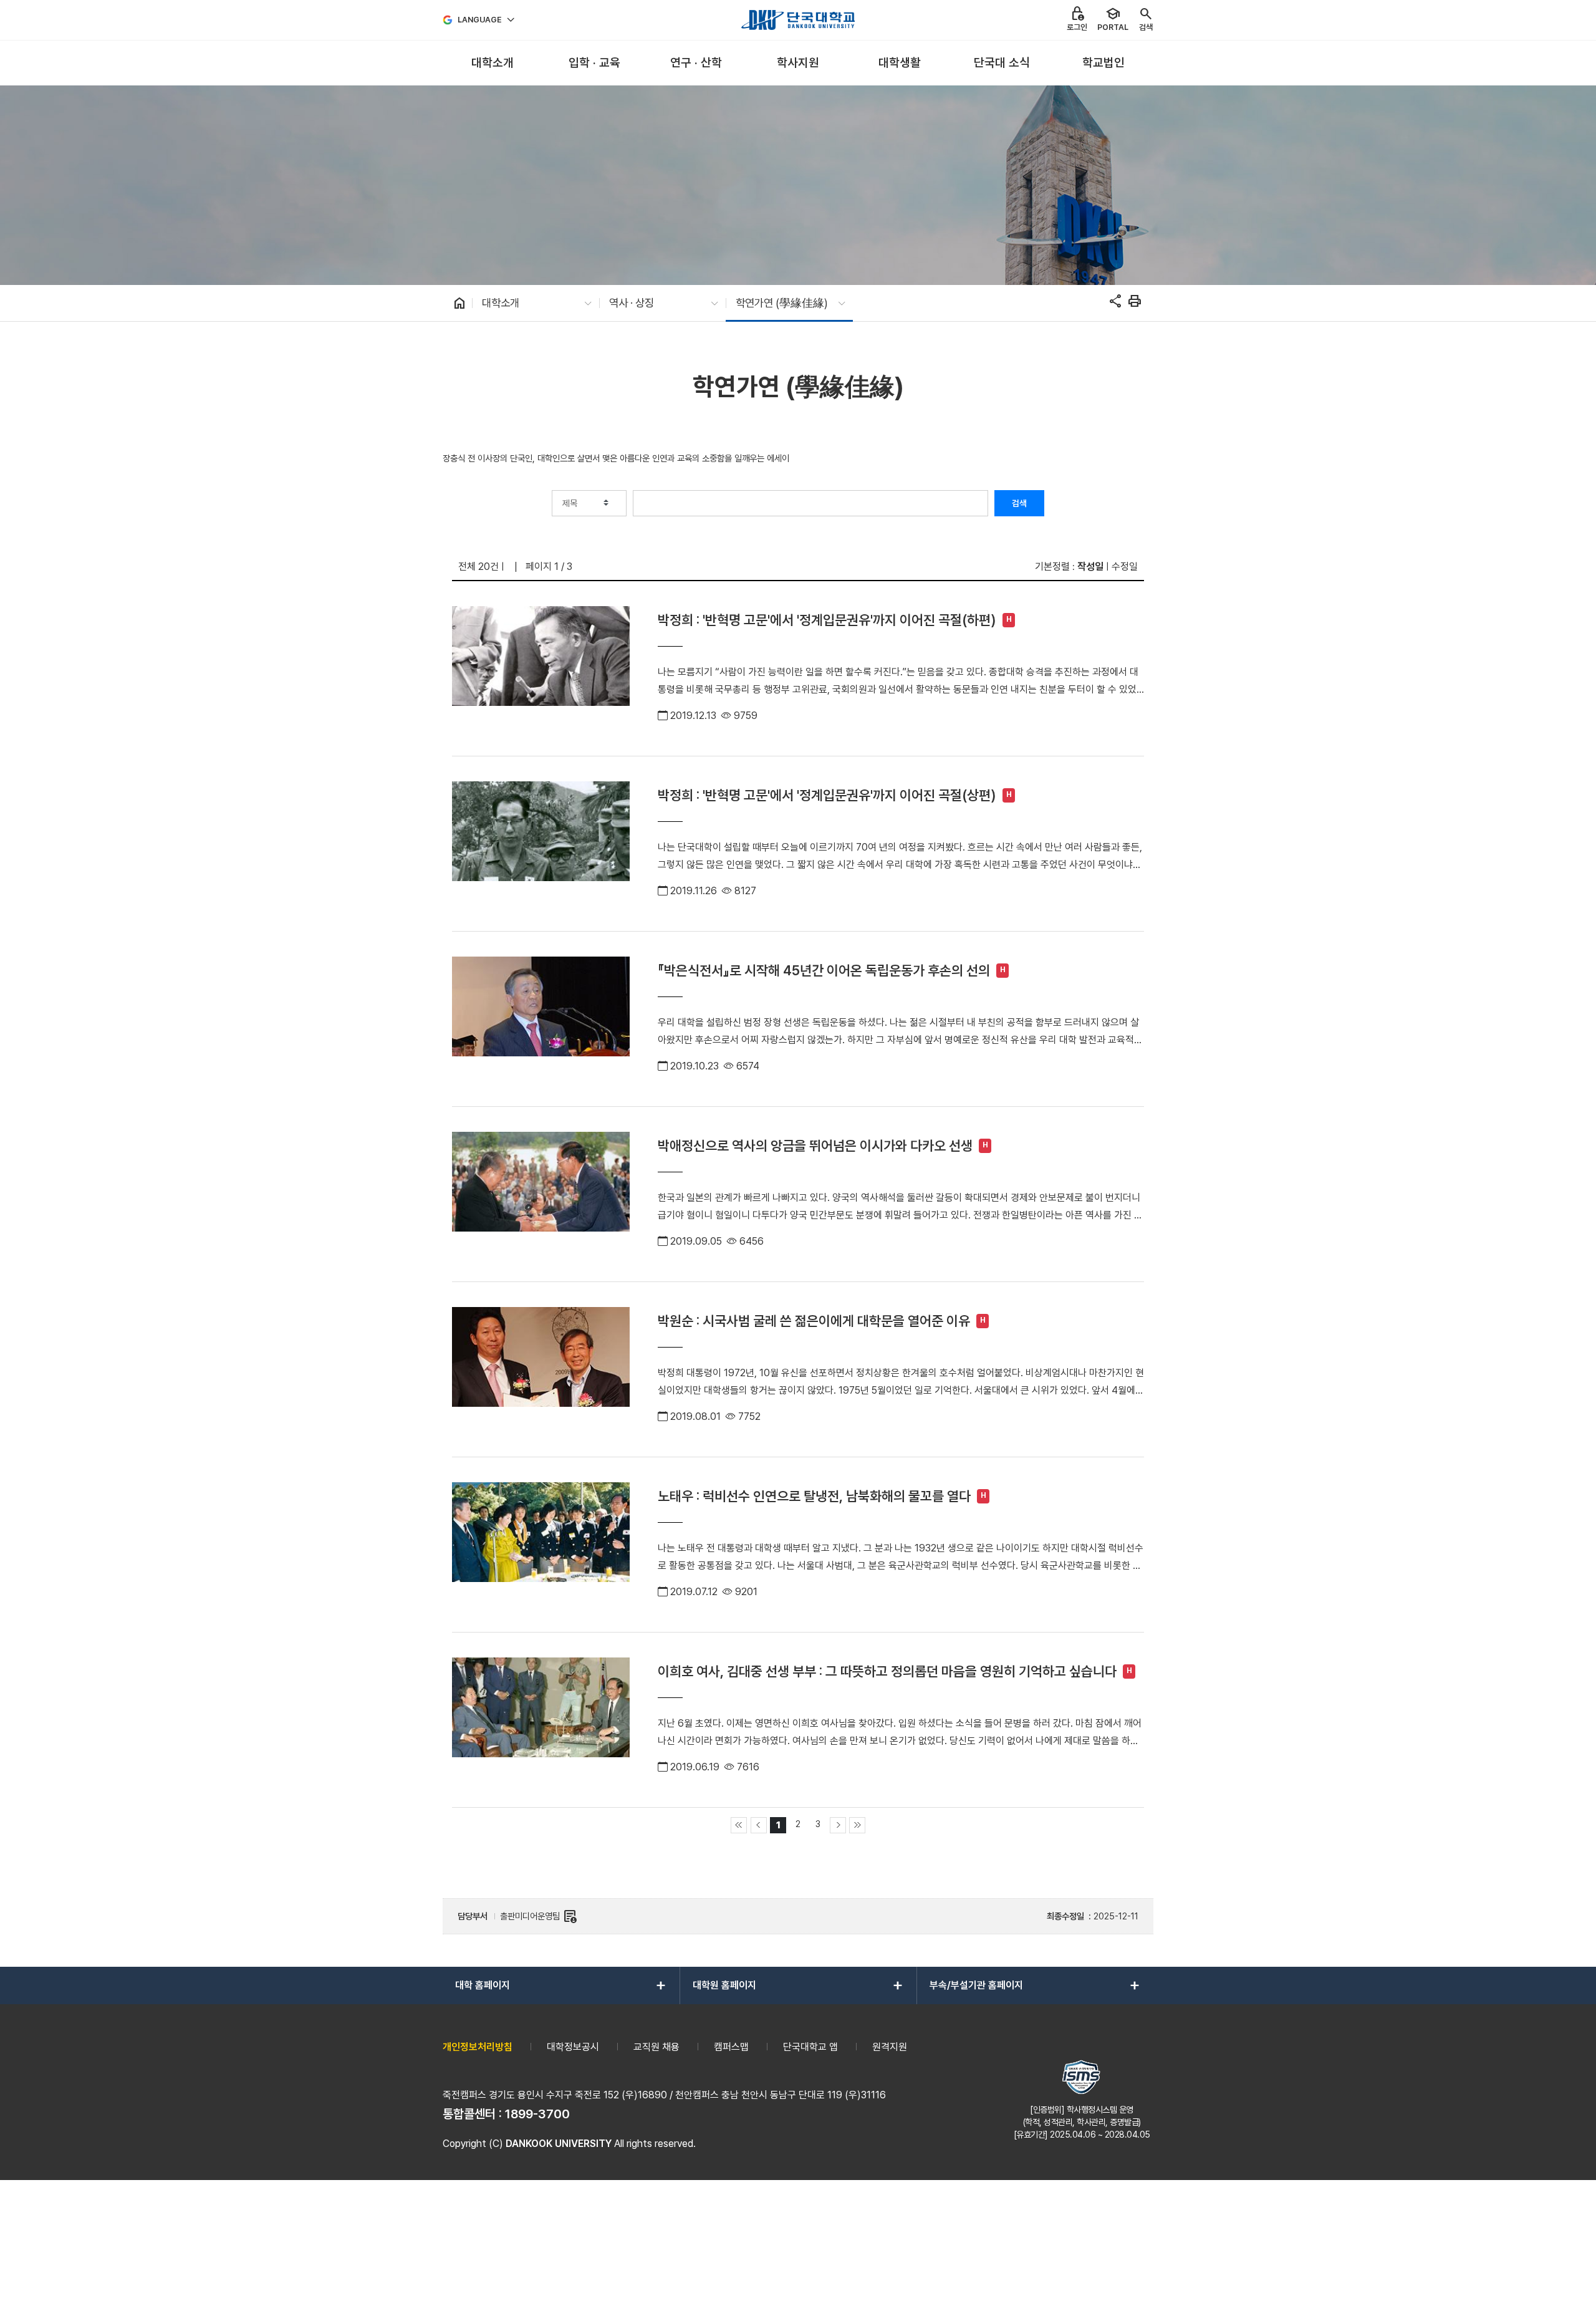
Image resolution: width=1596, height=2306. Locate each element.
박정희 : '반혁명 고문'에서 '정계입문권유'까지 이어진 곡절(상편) (827, 795)
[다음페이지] (838, 1825)
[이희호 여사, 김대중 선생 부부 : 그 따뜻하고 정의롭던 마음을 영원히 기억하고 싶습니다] (541, 1720)
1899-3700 (537, 2114)
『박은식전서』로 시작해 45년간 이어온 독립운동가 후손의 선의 (824, 970)
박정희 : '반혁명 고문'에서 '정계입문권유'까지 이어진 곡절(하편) (827, 620)
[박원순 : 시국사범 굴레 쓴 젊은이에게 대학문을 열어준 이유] (541, 1369)
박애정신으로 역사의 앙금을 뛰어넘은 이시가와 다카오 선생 (815, 1146)
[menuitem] (492, 63)
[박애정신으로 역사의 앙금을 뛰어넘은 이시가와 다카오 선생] (541, 1194)
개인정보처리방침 (478, 2047)
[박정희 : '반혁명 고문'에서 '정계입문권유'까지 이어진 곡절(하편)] (541, 668)
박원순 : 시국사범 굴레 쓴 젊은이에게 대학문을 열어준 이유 (814, 1321)
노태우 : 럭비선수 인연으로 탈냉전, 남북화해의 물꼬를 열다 (814, 1496)
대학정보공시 (573, 2047)
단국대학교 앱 (810, 2047)
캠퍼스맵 (731, 2047)
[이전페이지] (759, 1825)
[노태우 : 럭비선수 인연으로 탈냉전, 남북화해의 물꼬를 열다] (541, 1545)
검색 (1019, 503)
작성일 (1090, 567)
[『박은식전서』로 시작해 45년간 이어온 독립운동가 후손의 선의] (541, 1019)
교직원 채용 (656, 2047)
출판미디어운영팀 (539, 1916)
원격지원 (890, 2047)
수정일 (1125, 567)
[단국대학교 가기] (798, 20)
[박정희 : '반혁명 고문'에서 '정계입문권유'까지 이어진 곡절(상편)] (541, 844)
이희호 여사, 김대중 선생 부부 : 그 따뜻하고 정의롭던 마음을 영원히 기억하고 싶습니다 (887, 1671)
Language (480, 20)
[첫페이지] (739, 1825)
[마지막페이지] (857, 1825)
